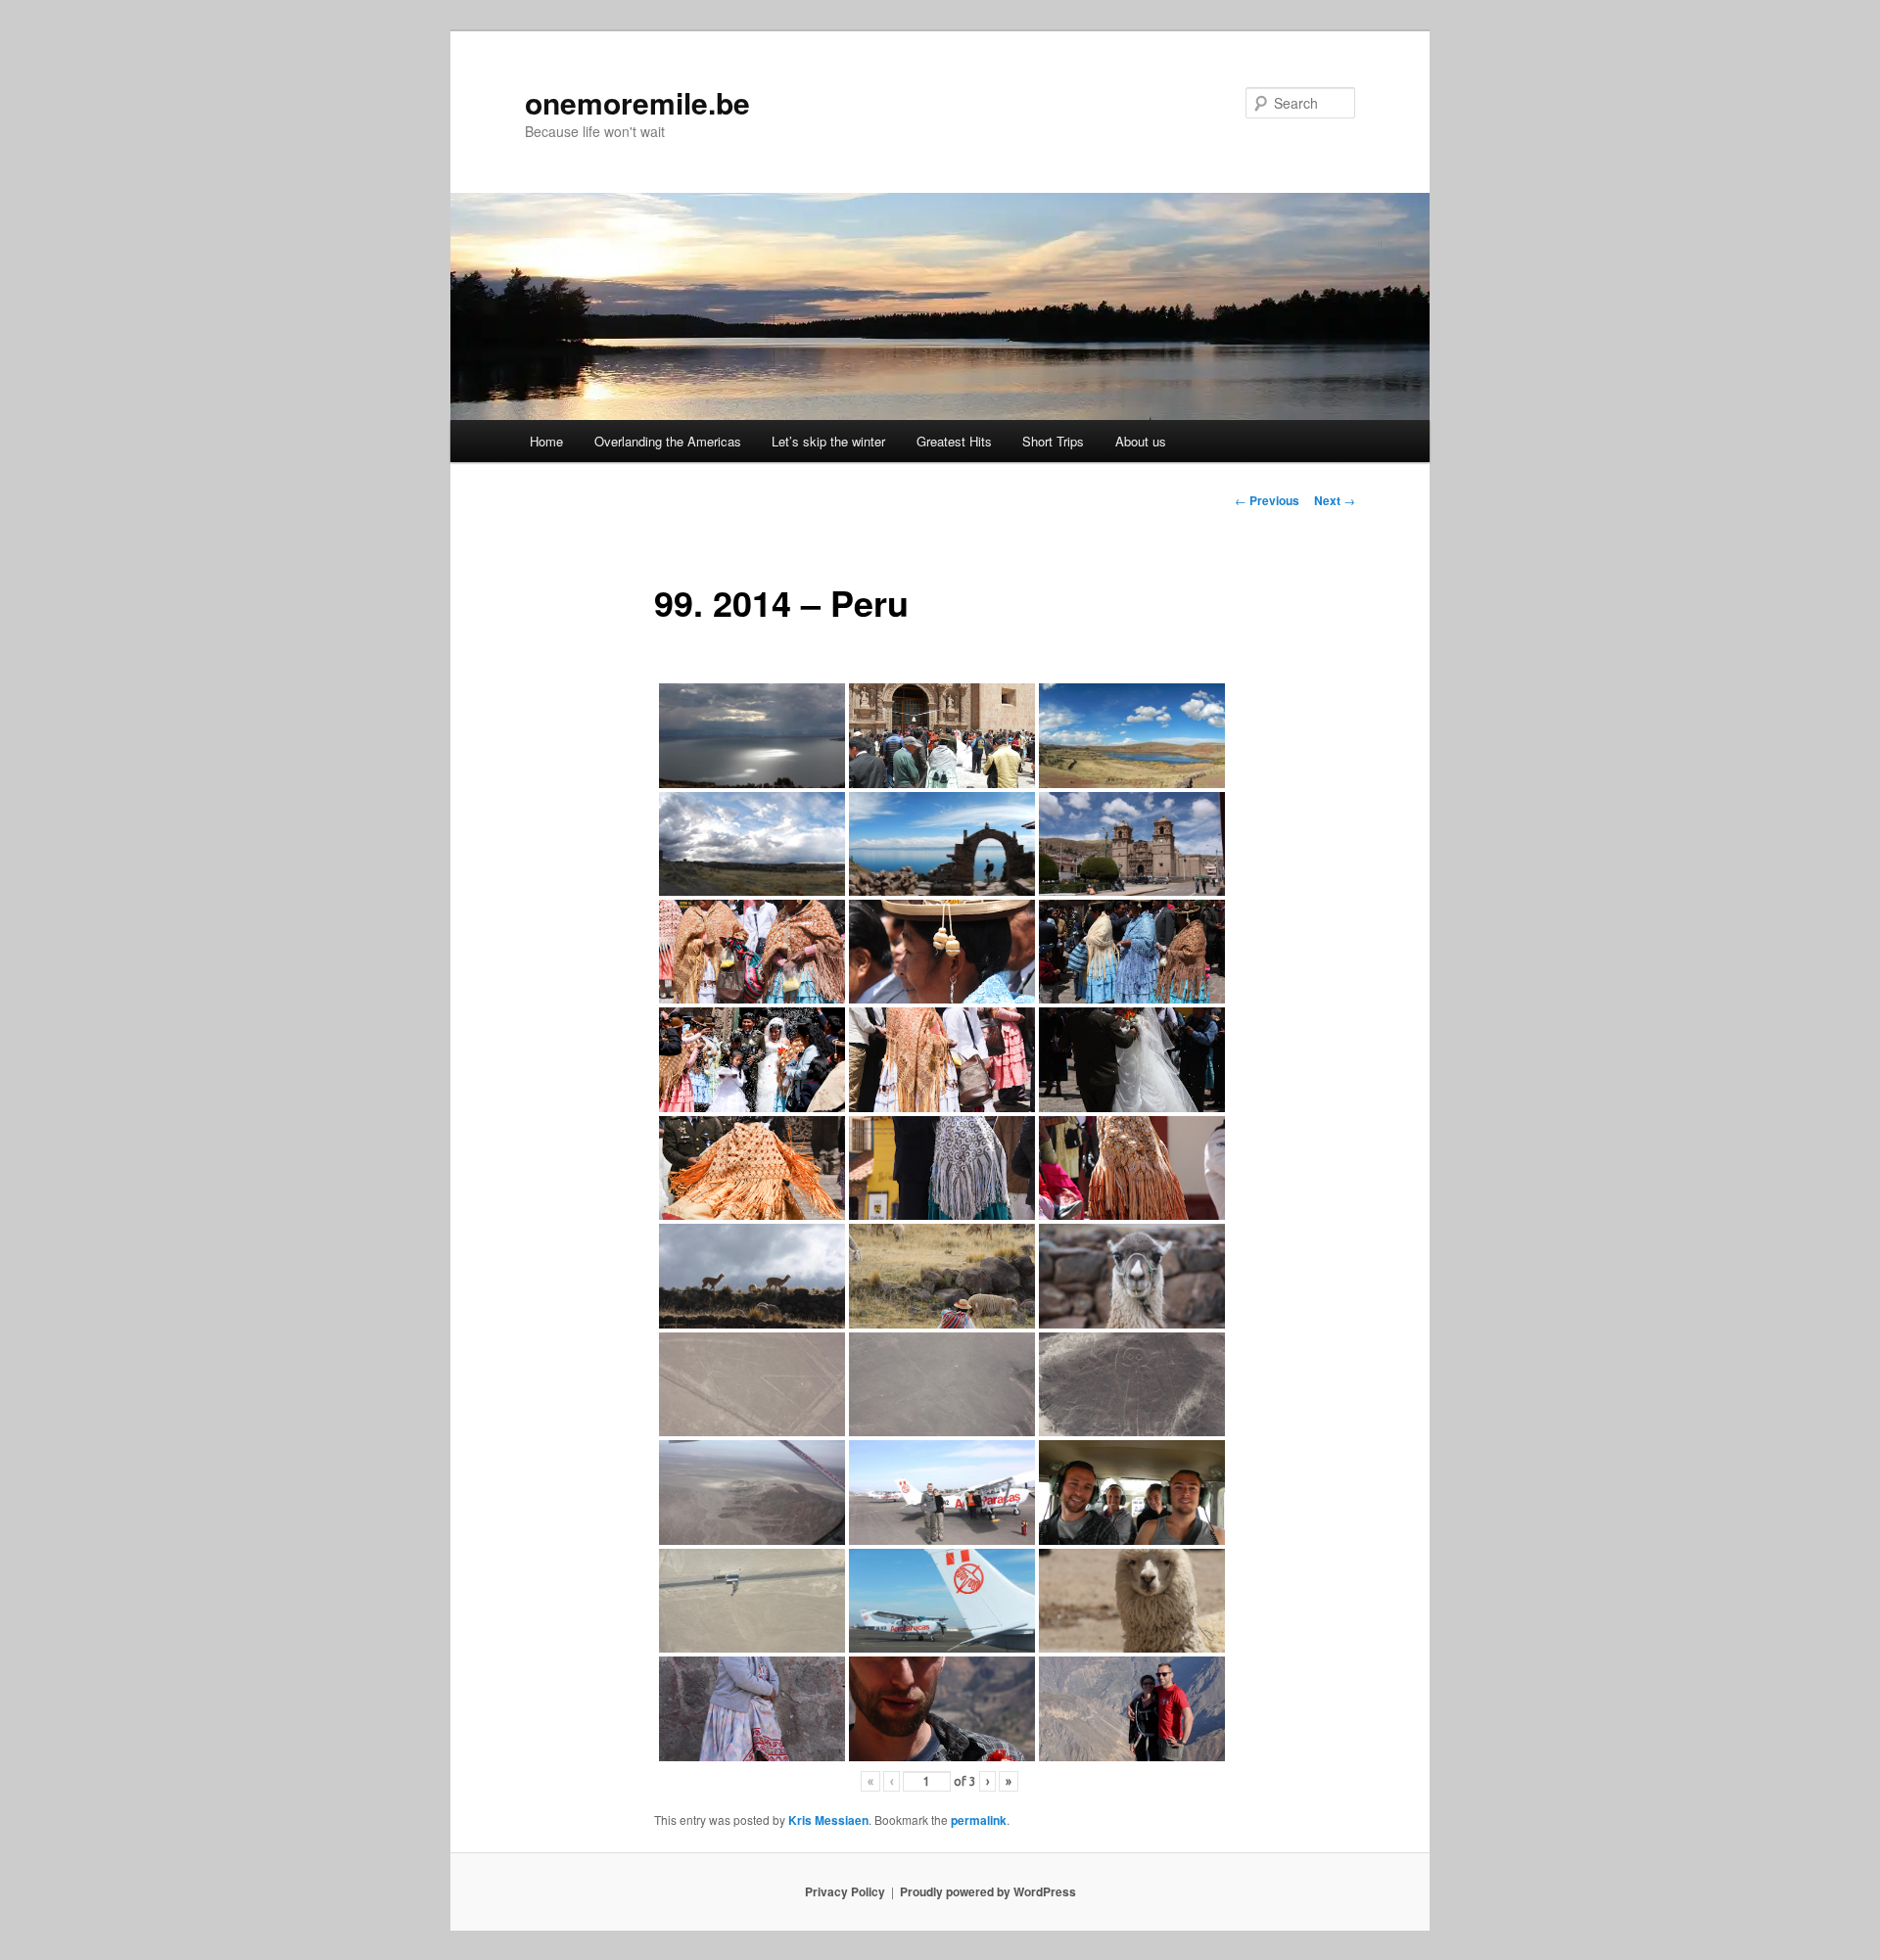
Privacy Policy (845, 1891)
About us (1141, 441)
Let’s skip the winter (828, 441)
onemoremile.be (637, 102)
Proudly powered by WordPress (988, 1891)
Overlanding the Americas (668, 441)
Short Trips (1053, 441)
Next (1335, 500)
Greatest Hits (954, 441)
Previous (1267, 500)
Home (546, 441)
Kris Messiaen (828, 1820)
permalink (979, 1820)
